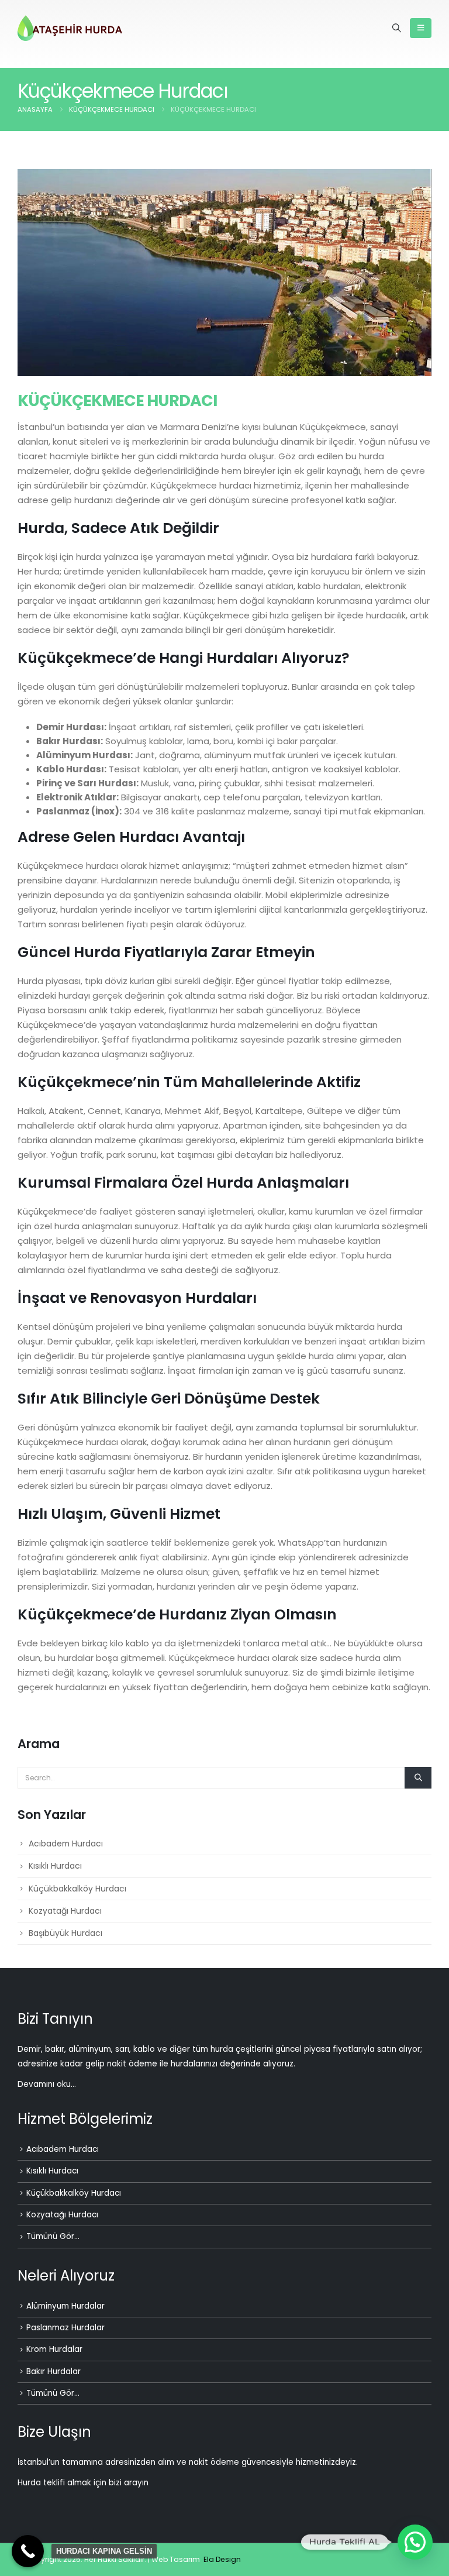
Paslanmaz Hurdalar (65, 2328)
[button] (397, 28)
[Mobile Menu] (421, 28)
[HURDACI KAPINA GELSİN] (28, 2551)
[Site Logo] (70, 28)
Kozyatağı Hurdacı (65, 1911)
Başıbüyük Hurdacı (65, 1933)
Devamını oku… (47, 2084)
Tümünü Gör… (53, 2236)
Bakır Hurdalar (53, 2372)
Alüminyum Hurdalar (65, 2306)
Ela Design (222, 2559)
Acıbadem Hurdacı (66, 1844)
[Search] (418, 1777)
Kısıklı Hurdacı (55, 1866)
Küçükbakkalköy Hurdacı (77, 1889)
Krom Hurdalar (54, 2349)
